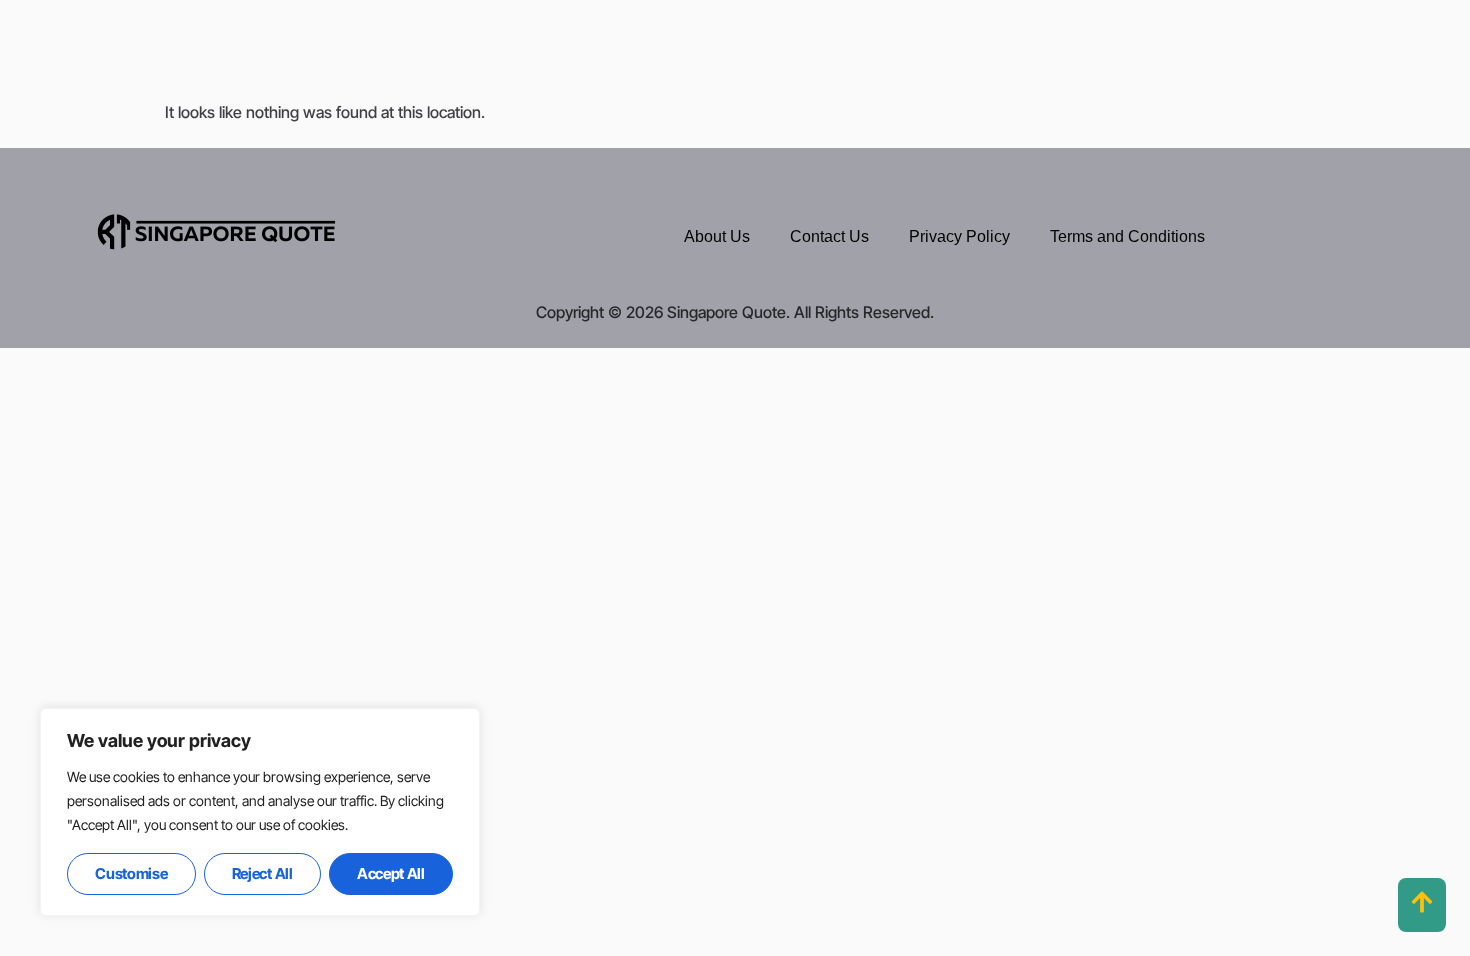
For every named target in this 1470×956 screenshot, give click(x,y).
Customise (131, 873)
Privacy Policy (959, 236)
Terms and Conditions (1127, 236)
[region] (260, 812)
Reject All (262, 873)
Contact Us (829, 236)
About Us (717, 236)
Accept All (391, 873)
